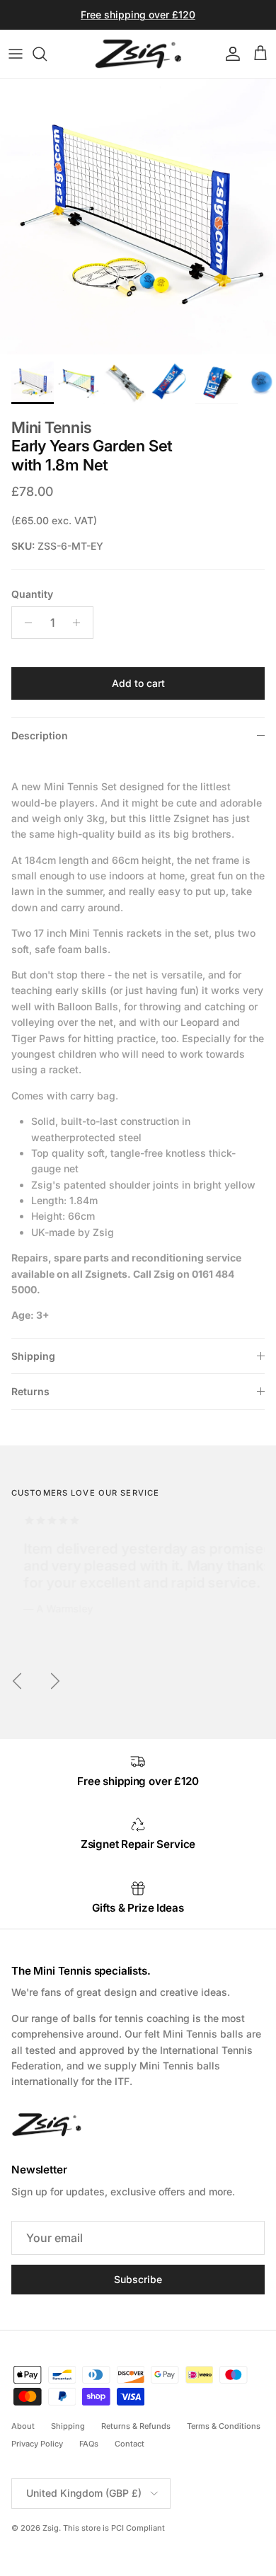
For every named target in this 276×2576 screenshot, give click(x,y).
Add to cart (138, 683)
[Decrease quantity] (24, 623)
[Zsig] (138, 54)
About (23, 2426)
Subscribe (138, 2279)
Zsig (51, 2528)
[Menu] (16, 54)
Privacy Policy (37, 2444)
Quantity (32, 594)
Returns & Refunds (136, 2426)
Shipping (33, 1356)
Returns (30, 1391)
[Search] (47, 54)
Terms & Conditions (224, 2426)
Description (40, 735)
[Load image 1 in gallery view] (138, 216)
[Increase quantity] (80, 623)
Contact (130, 2444)
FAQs (89, 2444)
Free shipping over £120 (138, 15)
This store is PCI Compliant (114, 2528)
